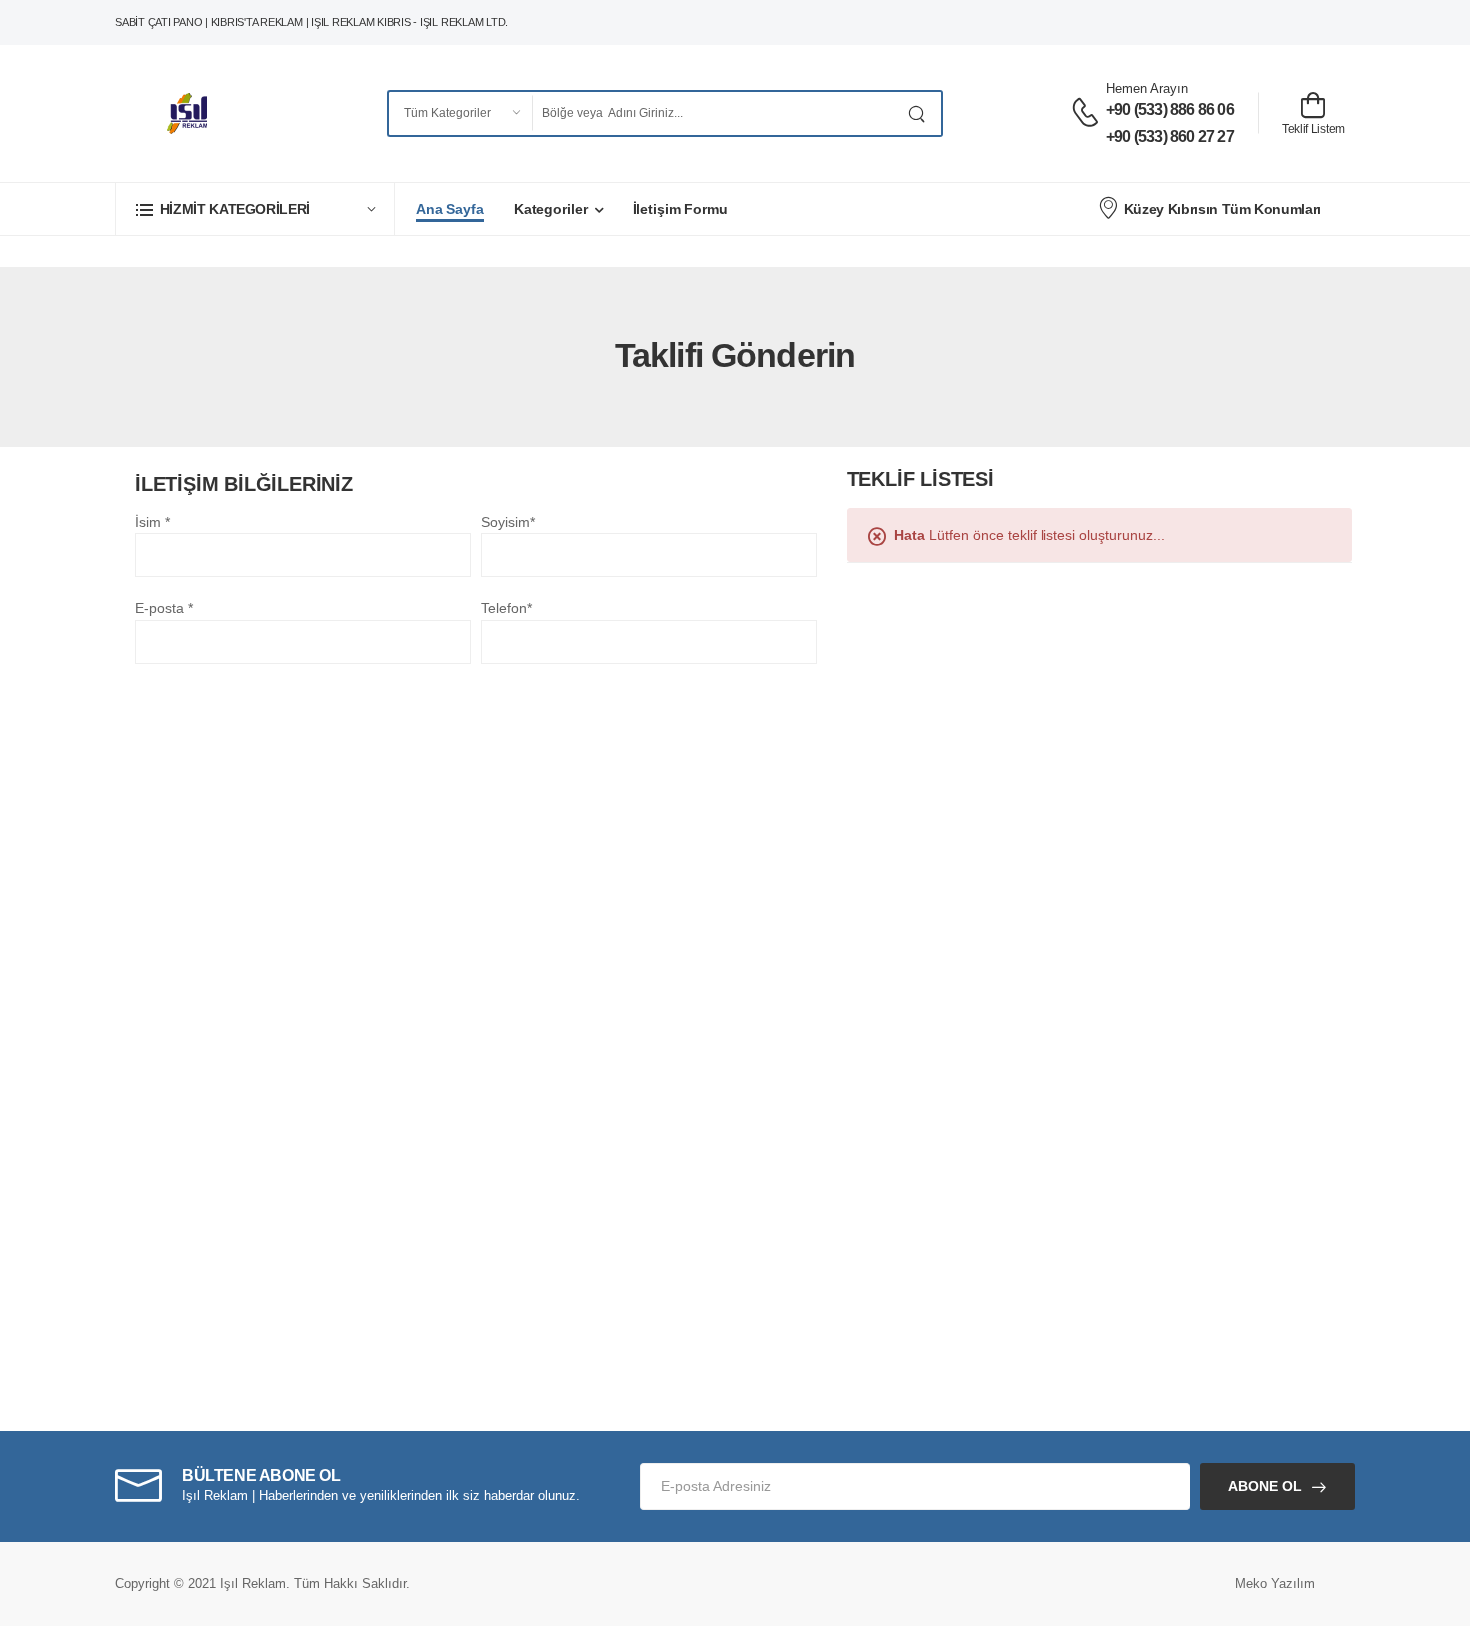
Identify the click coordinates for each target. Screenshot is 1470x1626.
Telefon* (506, 608)
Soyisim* (508, 522)
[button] (255, 208)
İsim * (152, 522)
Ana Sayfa (450, 209)
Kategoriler (551, 209)
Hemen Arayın (1147, 88)
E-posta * (164, 608)
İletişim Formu (680, 209)
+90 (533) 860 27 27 (1170, 136)
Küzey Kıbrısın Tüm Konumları (1222, 209)
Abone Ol (1265, 1486)
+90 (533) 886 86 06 (1170, 109)
